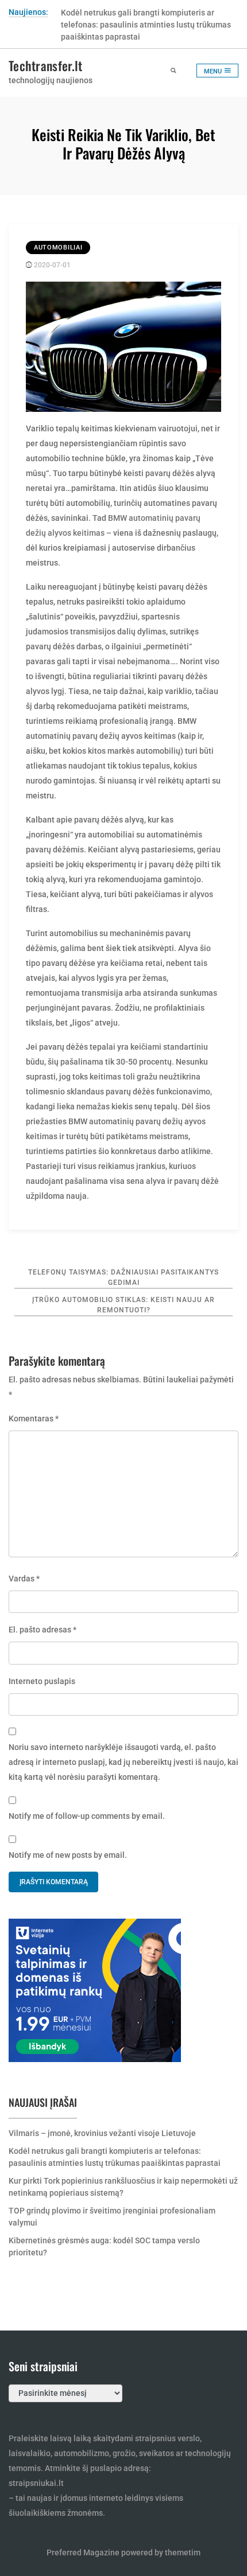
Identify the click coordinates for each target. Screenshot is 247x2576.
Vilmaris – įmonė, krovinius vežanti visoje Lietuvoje (102, 2133)
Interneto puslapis (42, 1681)
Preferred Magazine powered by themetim (123, 2552)
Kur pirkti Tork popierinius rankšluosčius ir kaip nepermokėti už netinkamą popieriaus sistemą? (123, 2187)
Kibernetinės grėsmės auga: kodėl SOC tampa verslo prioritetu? (104, 2246)
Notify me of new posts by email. (68, 1855)
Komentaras (34, 1418)
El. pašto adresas (43, 1630)
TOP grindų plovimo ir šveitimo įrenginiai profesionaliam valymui (112, 2217)
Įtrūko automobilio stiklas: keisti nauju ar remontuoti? (123, 1305)
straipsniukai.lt (36, 2483)
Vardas (24, 1579)
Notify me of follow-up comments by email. (87, 1816)
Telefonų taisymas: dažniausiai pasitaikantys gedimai (123, 1277)
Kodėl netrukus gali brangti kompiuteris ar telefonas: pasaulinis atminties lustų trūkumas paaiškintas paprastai (146, 25)
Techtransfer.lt (46, 65)
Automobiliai (58, 248)
